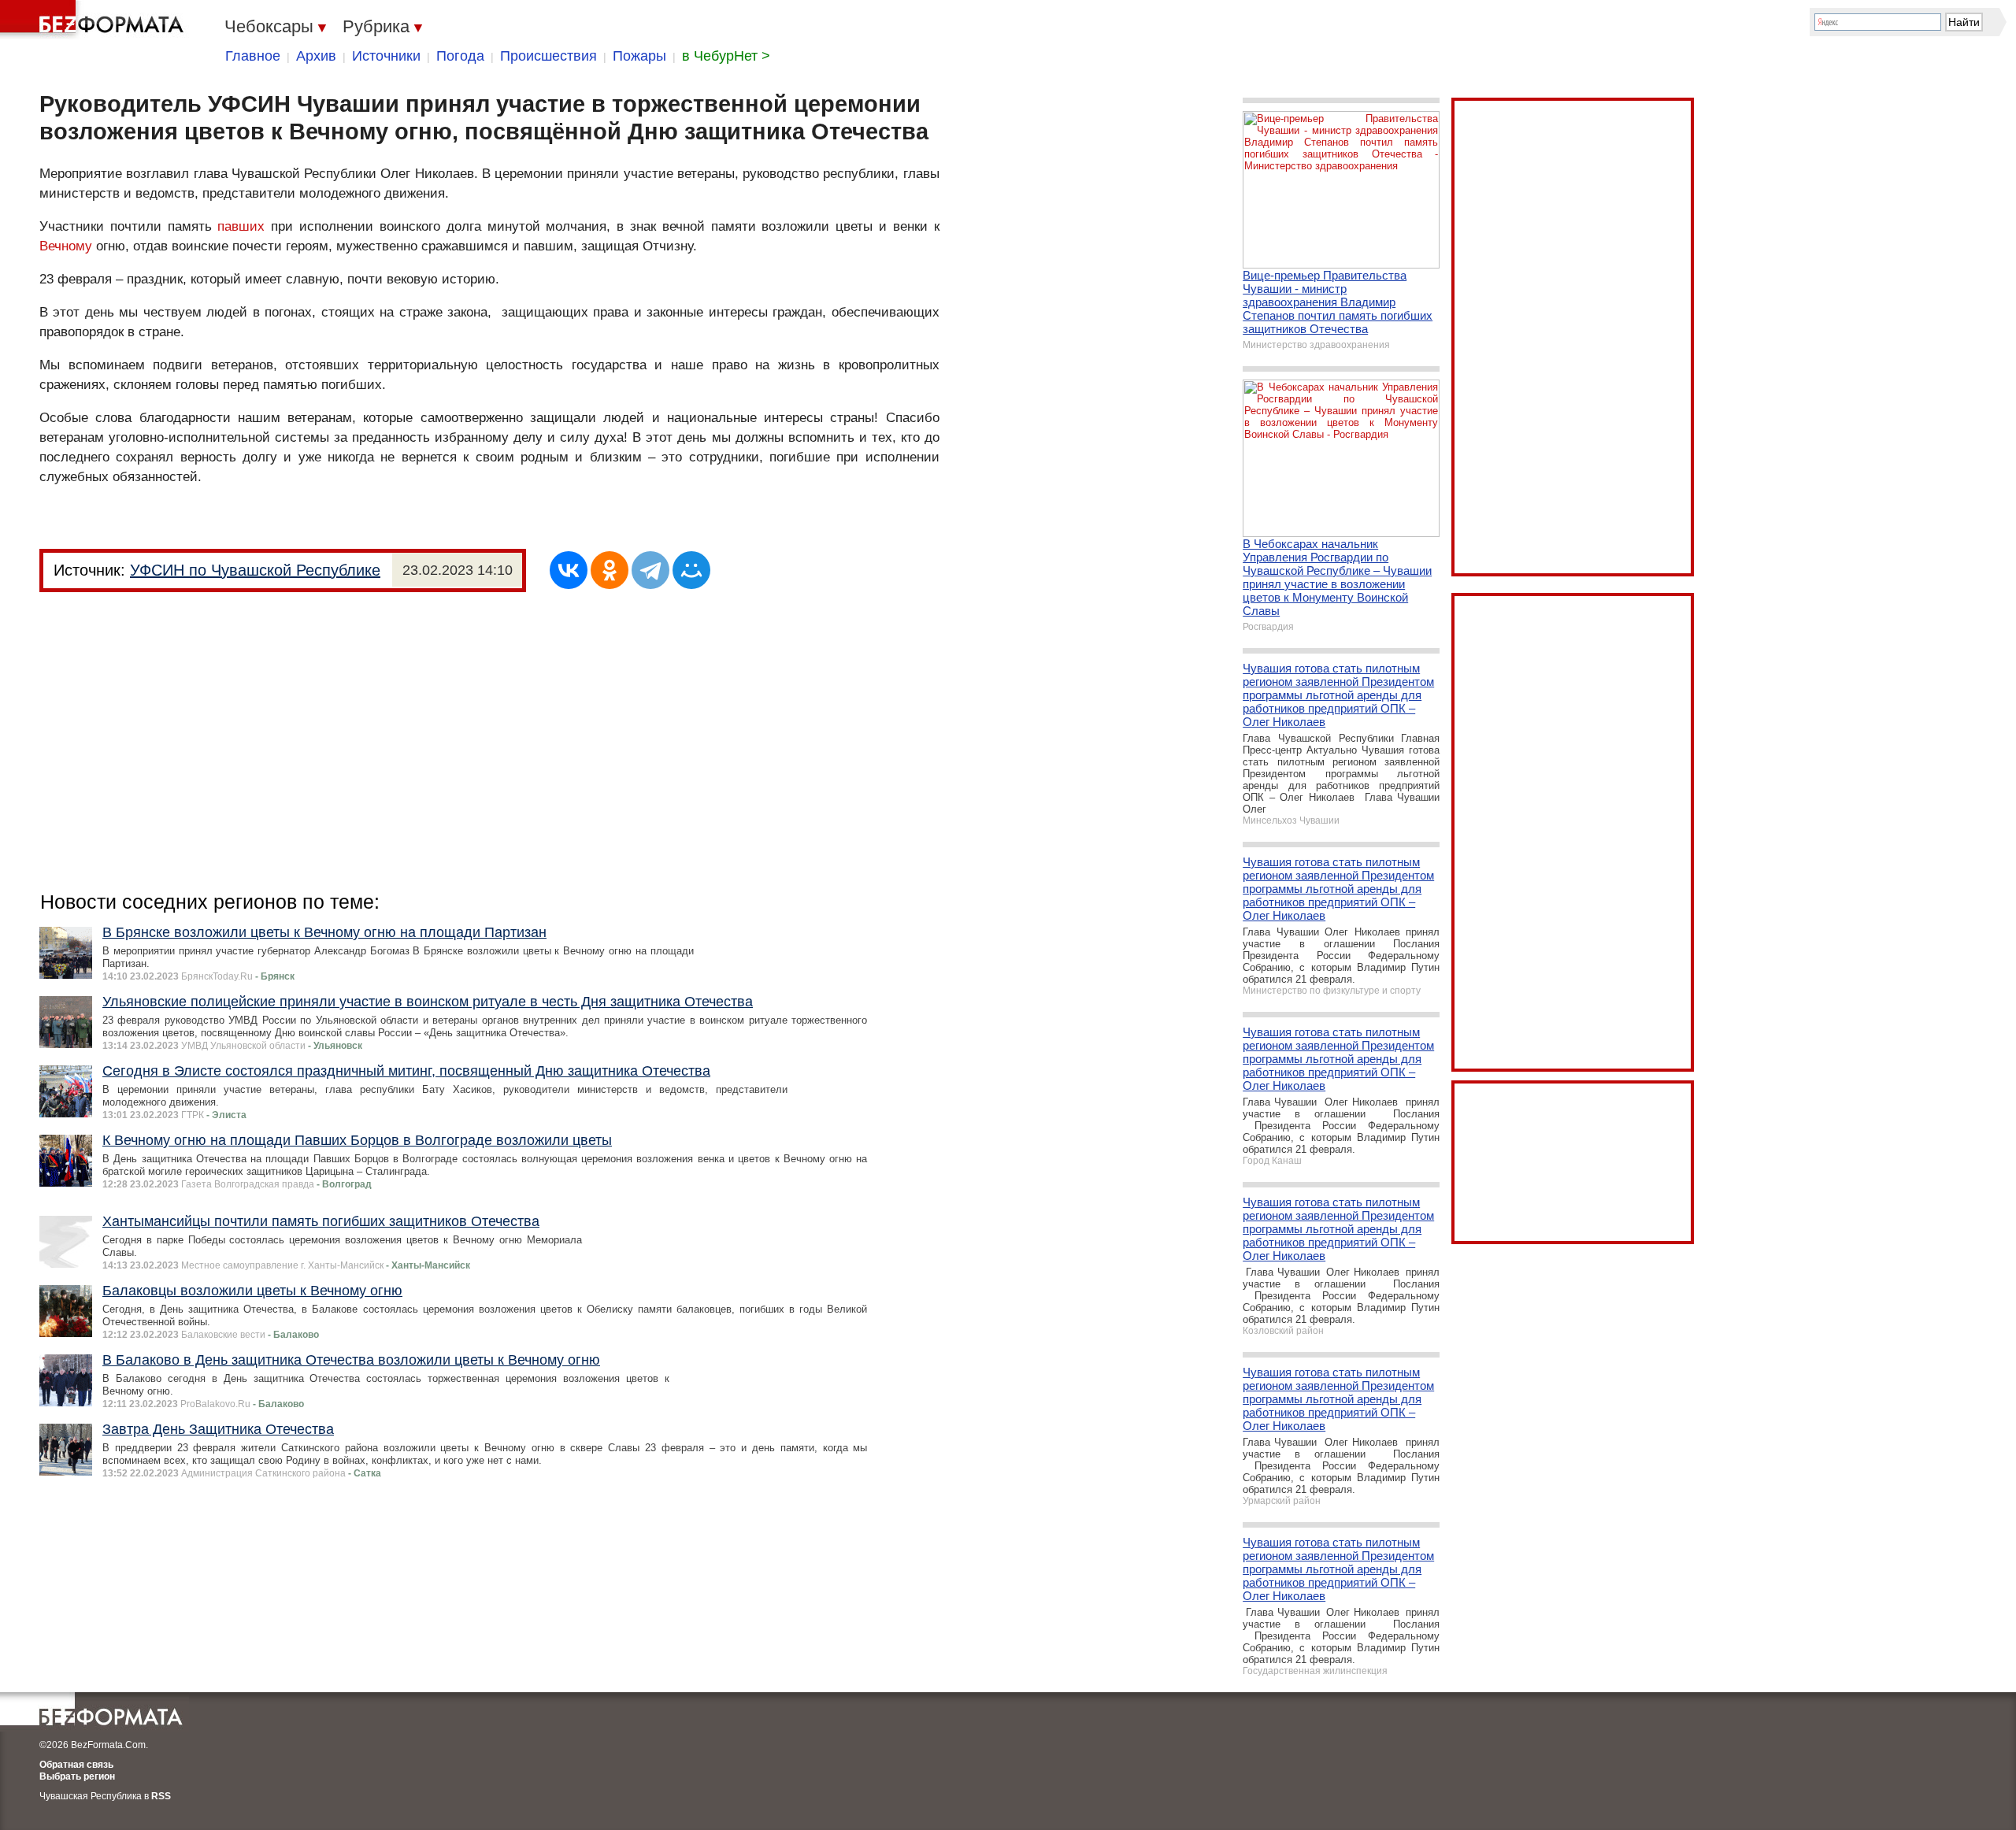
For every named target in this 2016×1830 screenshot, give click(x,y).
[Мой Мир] (691, 570)
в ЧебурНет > (726, 56)
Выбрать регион (77, 1776)
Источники (386, 56)
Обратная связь (76, 1765)
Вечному (66, 246)
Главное (253, 56)
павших (241, 226)
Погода (460, 56)
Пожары (639, 56)
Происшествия (548, 56)
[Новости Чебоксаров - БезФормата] (94, 20)
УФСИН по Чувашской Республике (255, 570)
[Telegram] (650, 570)
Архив (316, 56)
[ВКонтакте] (569, 570)
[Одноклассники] (610, 570)
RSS (161, 1796)
